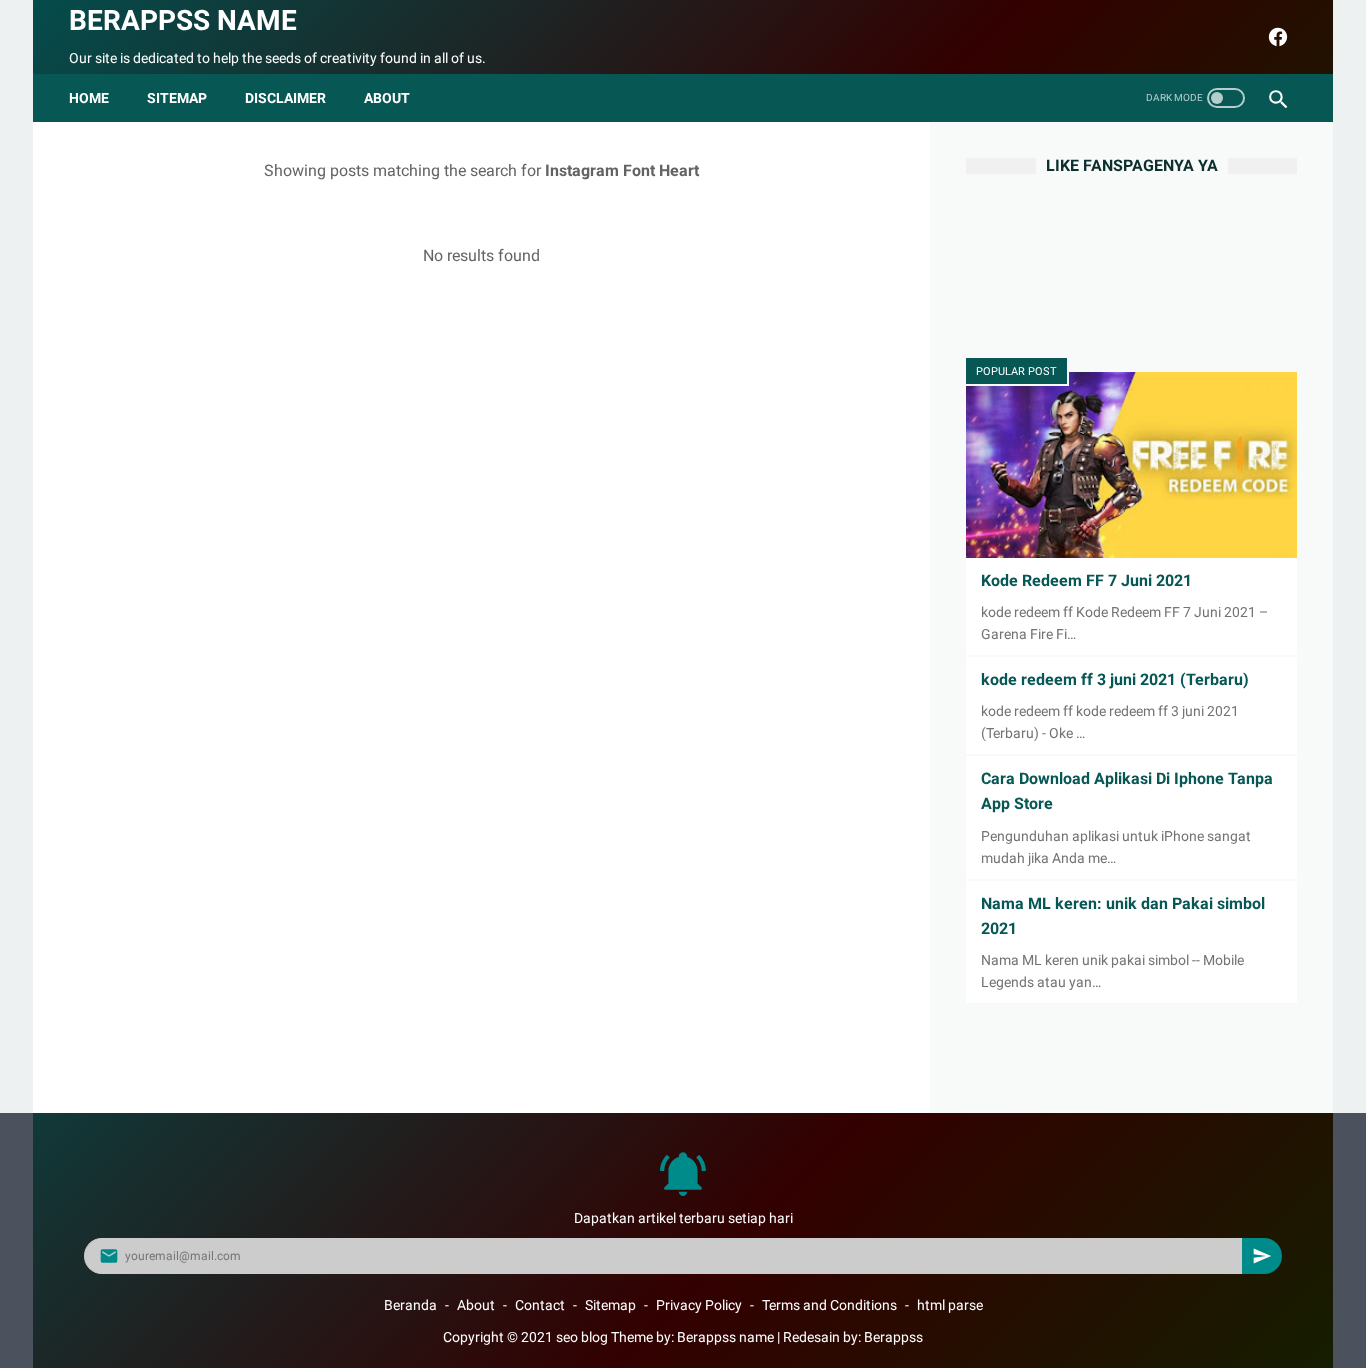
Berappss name (183, 20)
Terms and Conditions (829, 1305)
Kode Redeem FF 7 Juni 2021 (1086, 580)
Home (89, 98)
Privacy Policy (699, 1305)
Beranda (410, 1305)
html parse (950, 1305)
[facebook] (1275, 37)
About (476, 1305)
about (387, 98)
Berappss (893, 1337)
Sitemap (177, 98)
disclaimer (285, 98)
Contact (540, 1305)
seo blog (582, 1337)
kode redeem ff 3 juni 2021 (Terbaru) (1115, 679)
